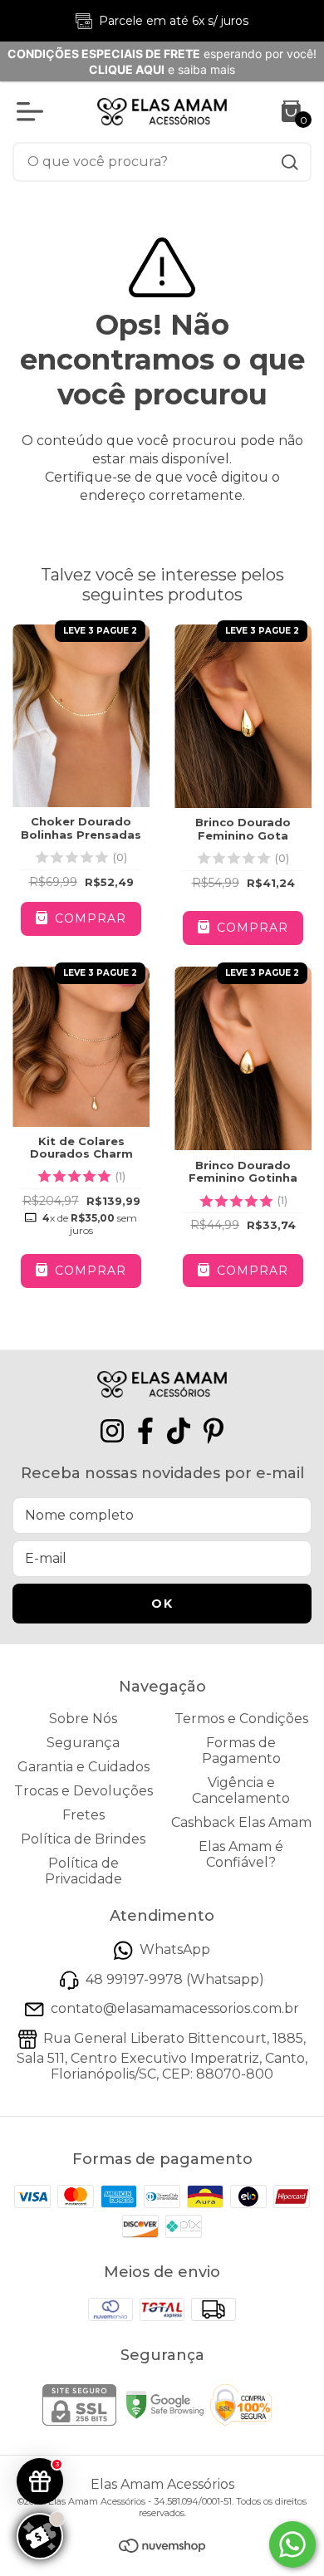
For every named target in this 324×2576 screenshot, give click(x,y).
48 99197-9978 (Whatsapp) (175, 1979)
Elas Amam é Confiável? (241, 1854)
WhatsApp (175, 1950)
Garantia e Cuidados (83, 1767)
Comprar (88, 918)
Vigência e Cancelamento (241, 1790)
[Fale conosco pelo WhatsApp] (292, 2544)
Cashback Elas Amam (241, 1822)
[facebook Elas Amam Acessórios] (145, 1431)
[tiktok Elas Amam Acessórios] (179, 1431)
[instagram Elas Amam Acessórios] (112, 1431)
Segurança (83, 1743)
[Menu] (33, 111)
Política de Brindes (83, 1839)
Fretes (83, 1815)
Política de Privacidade (83, 1871)
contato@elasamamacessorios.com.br (175, 2009)
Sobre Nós (83, 1719)
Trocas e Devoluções (83, 1791)
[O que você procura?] (290, 162)
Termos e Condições (241, 1719)
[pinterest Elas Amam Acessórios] (214, 1431)
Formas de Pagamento (241, 1751)
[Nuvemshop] (162, 2548)
